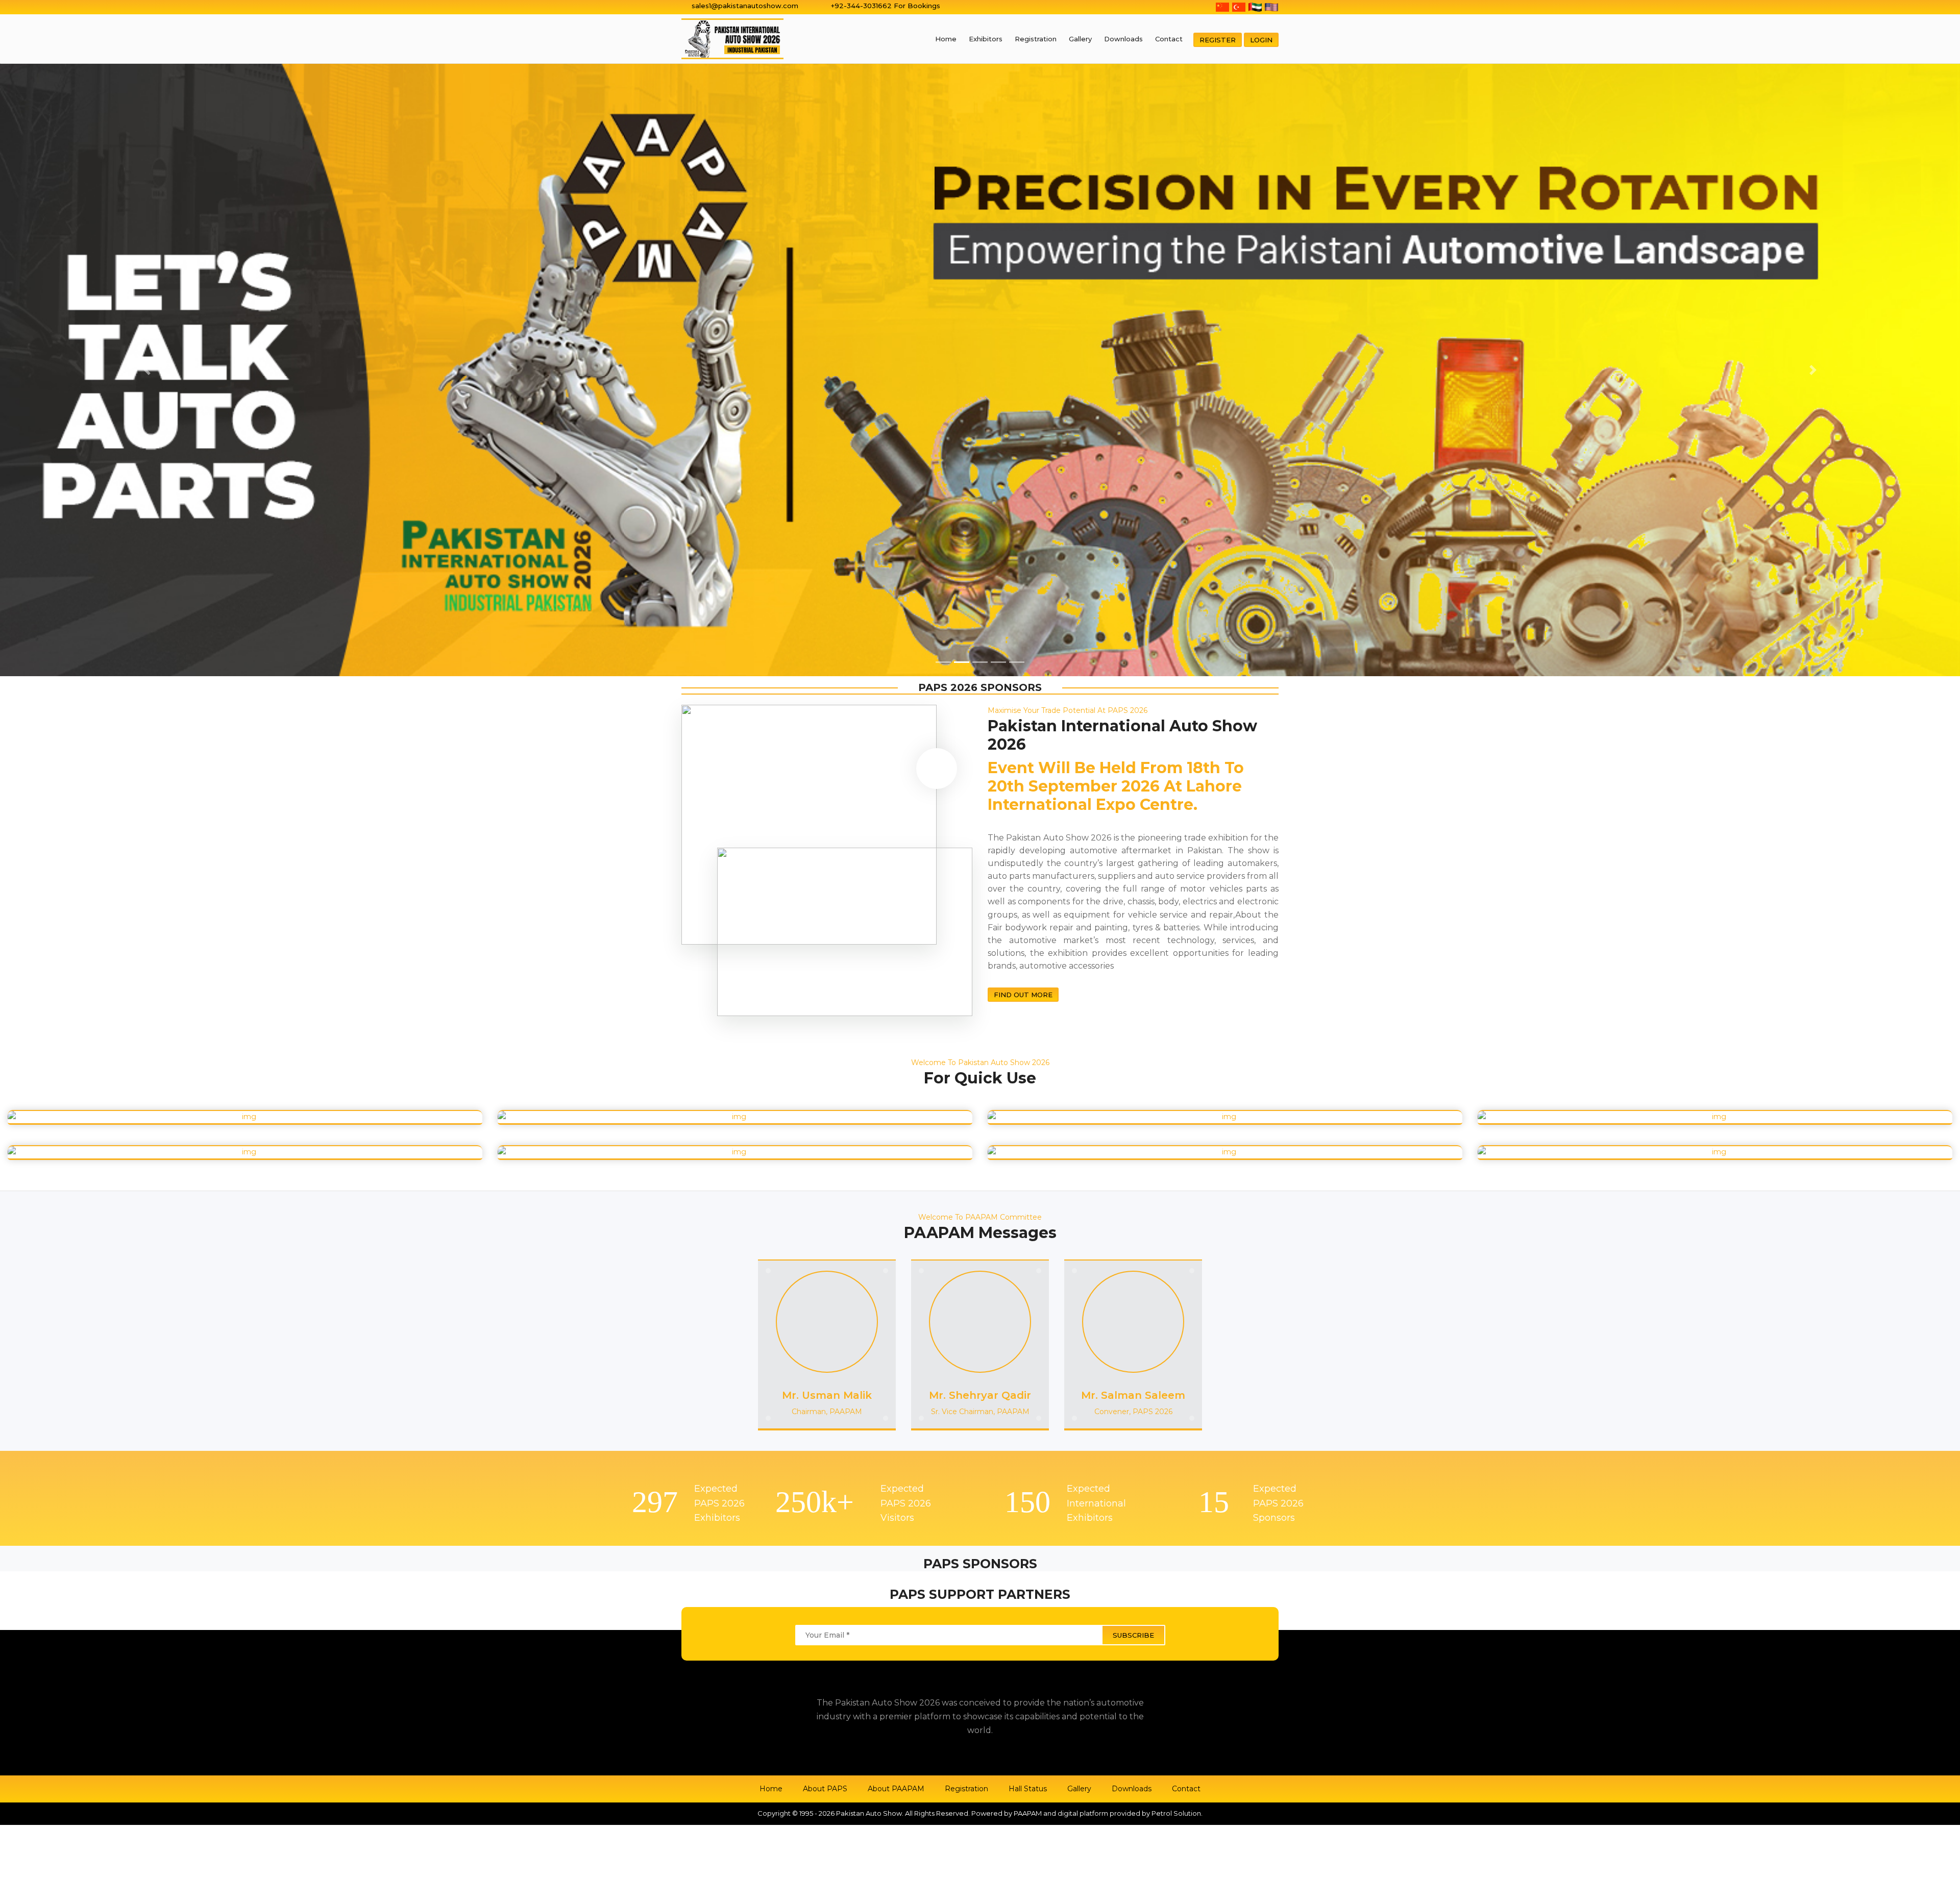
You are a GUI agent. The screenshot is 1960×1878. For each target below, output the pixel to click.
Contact (1169, 39)
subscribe (1133, 1035)
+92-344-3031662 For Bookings (886, 6)
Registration (1036, 39)
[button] (147, 70)
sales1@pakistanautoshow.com (745, 6)
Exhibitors (986, 39)
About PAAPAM (896, 1189)
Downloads (1123, 39)
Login (1261, 40)
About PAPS (825, 1189)
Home (946, 39)
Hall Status (1028, 1189)
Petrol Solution (1176, 1213)
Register (1218, 40)
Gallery (1080, 39)
